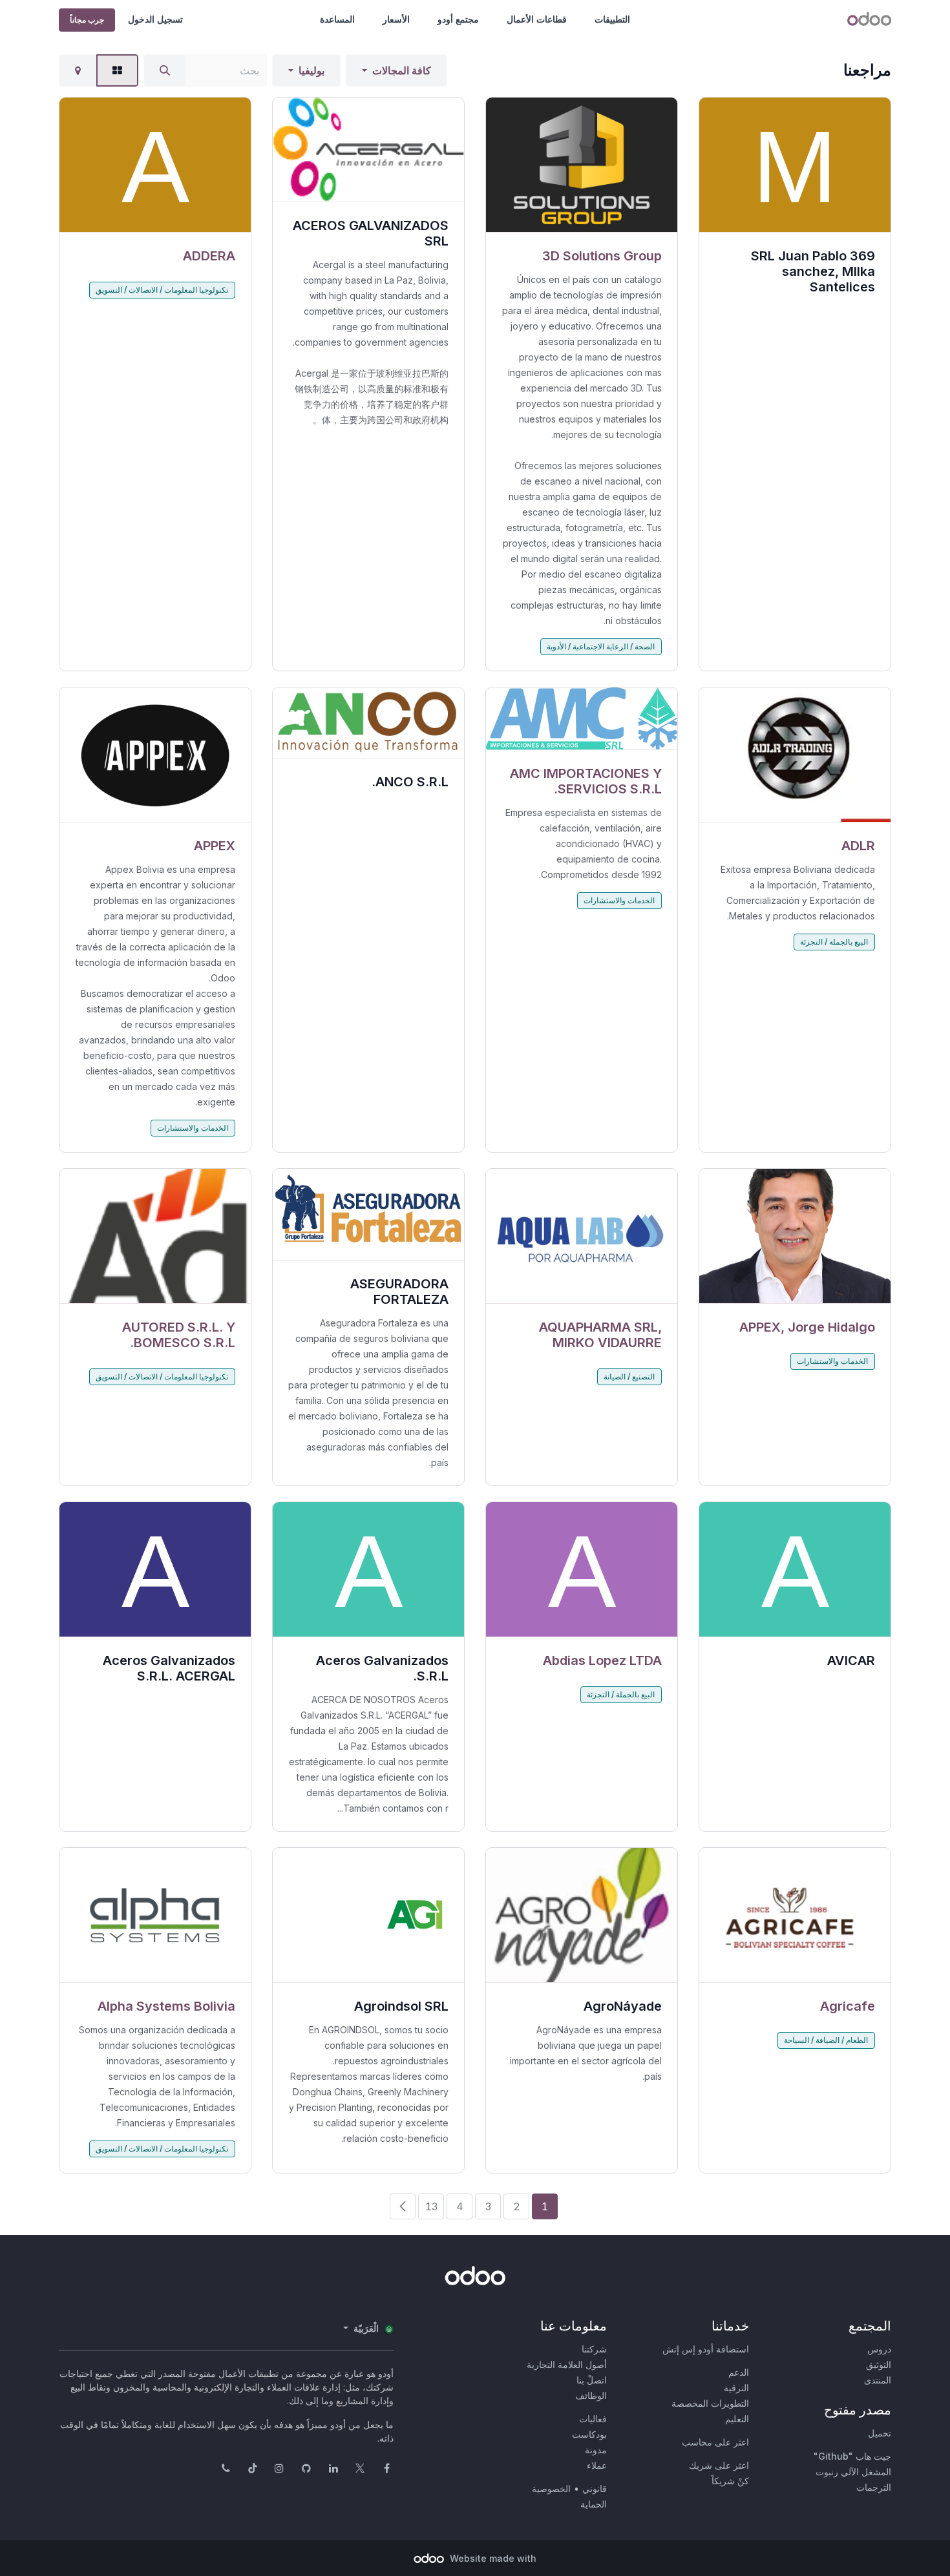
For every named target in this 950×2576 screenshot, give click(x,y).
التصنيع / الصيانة (629, 1377)
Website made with (492, 2558)
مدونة (596, 2450)
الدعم (739, 2372)
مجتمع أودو (458, 19)
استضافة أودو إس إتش (706, 2349)
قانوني (595, 2488)
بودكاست (589, 2434)
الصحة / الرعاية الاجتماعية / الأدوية (601, 646)
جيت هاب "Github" (852, 2456)
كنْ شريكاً (730, 2481)
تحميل (880, 2433)
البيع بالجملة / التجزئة (834, 942)
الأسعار (396, 19)
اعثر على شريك (719, 2465)
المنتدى (878, 2380)
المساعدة (337, 19)
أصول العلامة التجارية (567, 2364)
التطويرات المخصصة (710, 2403)
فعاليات (593, 2419)
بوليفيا (311, 70)
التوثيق (879, 2364)
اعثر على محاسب (715, 2442)
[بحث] (165, 70)
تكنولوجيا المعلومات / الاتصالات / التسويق (162, 290)
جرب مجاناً (87, 20)
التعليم (737, 2419)
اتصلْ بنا (592, 2380)
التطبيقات (612, 19)
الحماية (594, 2504)
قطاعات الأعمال (537, 19)
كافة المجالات (402, 70)
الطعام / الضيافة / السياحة (826, 2040)
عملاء (597, 2465)
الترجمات (874, 2487)
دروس (879, 2349)
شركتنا (594, 2349)
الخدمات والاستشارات (619, 900)
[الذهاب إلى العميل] (582, 165)
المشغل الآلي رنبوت (853, 2472)
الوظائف (591, 2395)
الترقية (736, 2388)
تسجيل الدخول (155, 19)
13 (431, 2206)
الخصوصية (551, 2488)
